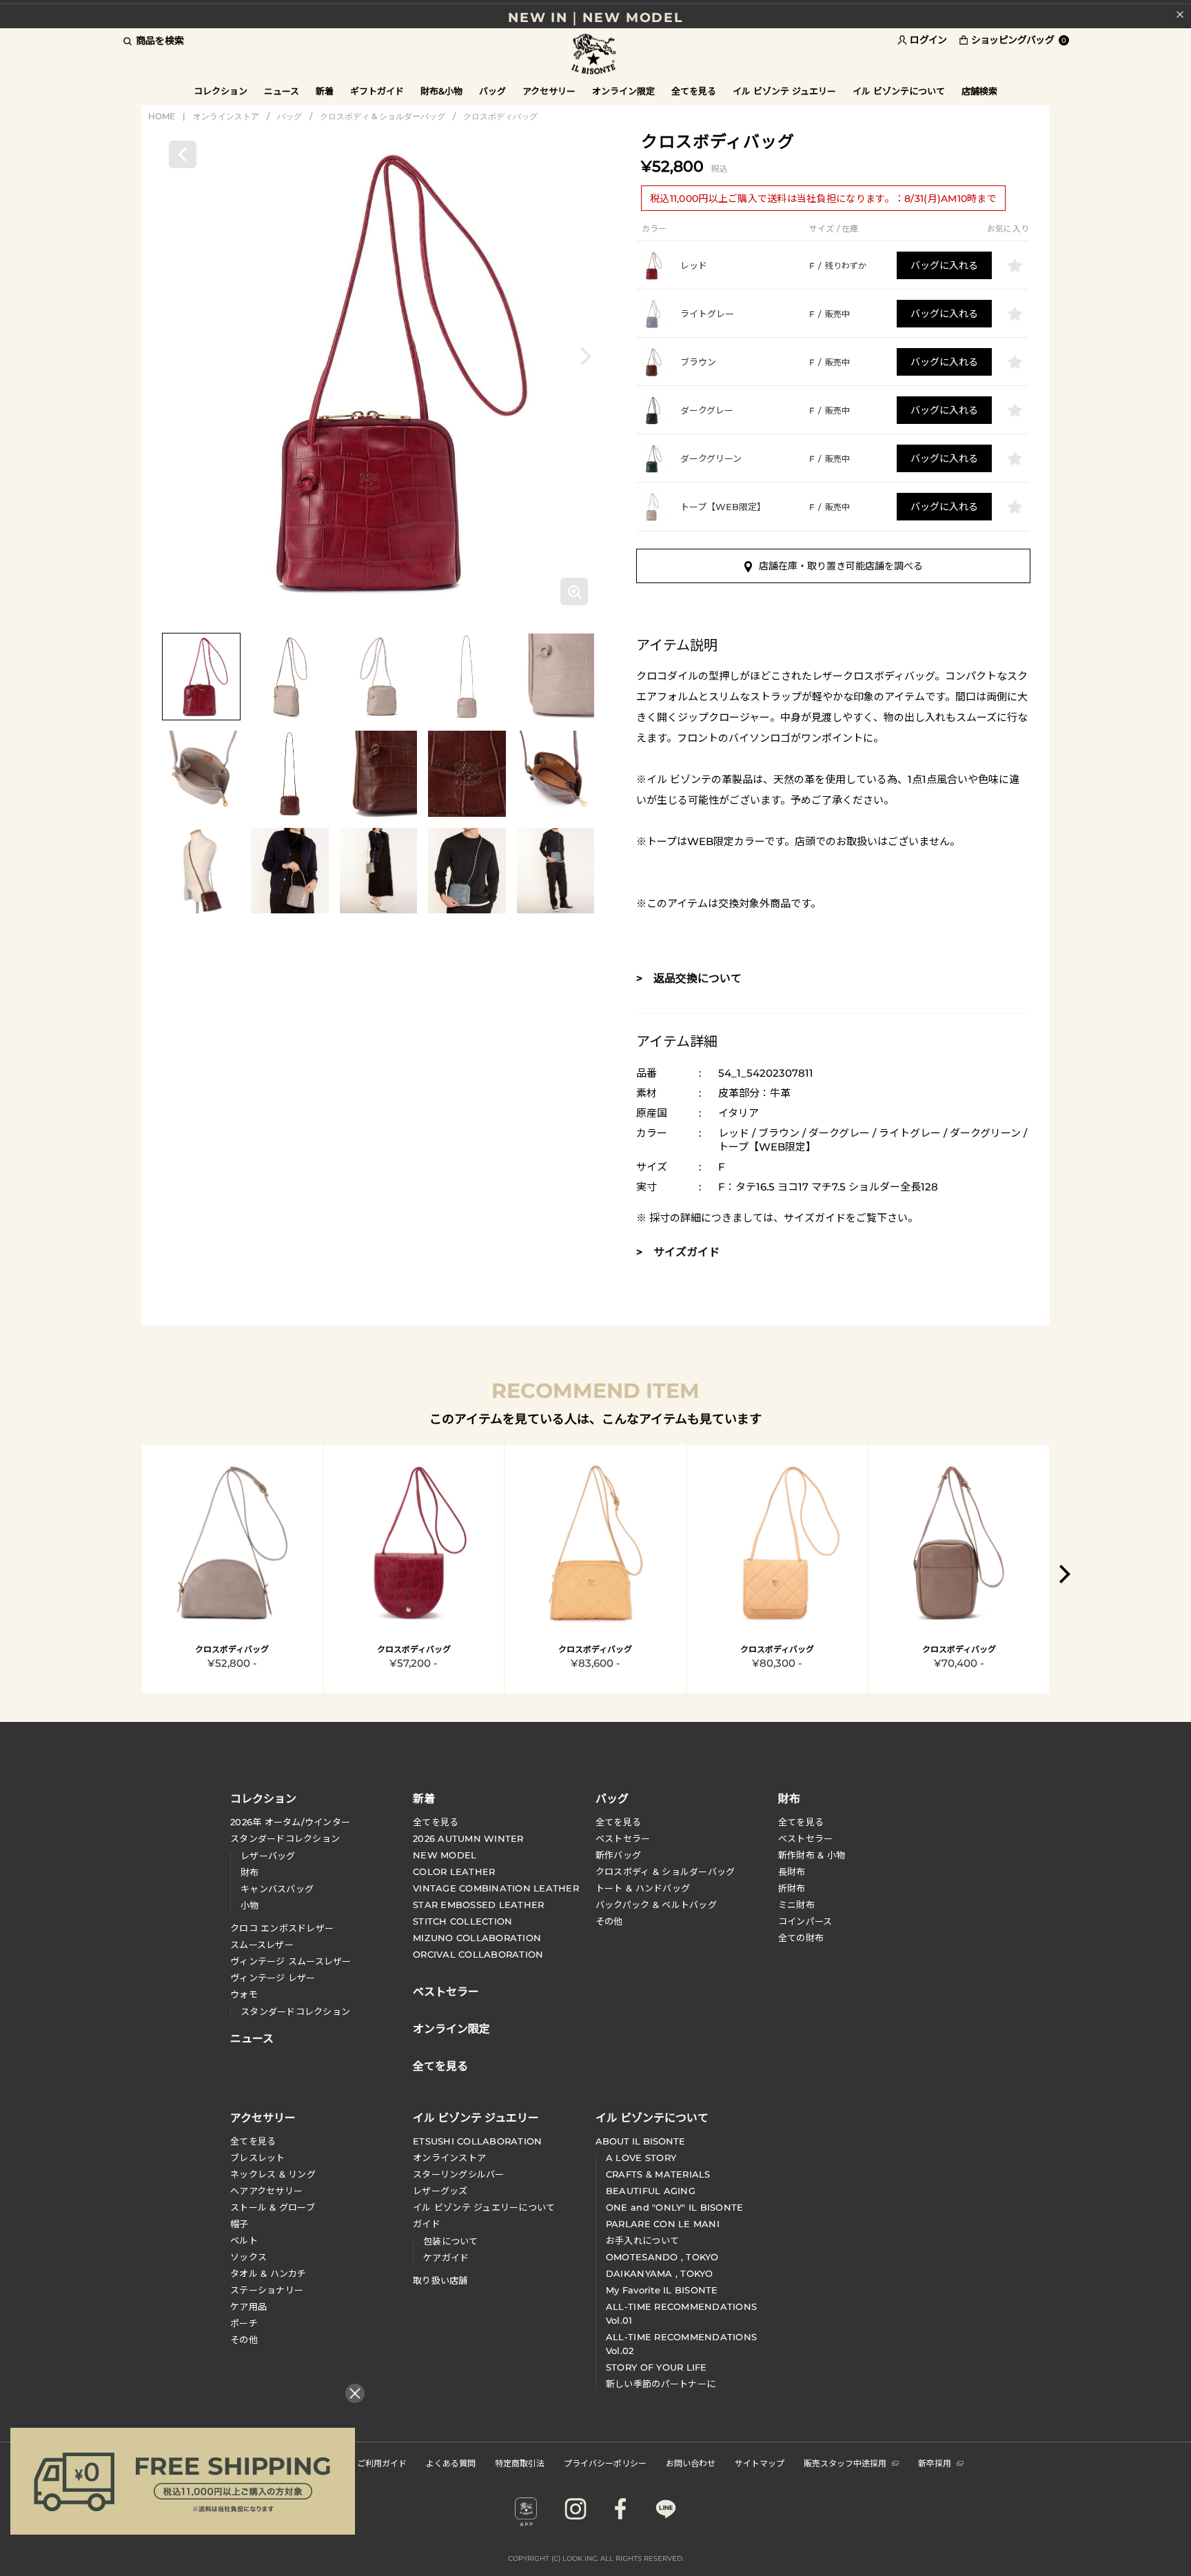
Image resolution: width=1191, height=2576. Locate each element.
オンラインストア (226, 116)
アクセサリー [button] (549, 91)
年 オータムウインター (290, 1822)
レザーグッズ (440, 2191)
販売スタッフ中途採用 (845, 2463)
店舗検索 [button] (979, 91)
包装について (451, 2241)
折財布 (792, 1888)
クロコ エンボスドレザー (282, 1928)
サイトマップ (760, 2463)
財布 (250, 1872)
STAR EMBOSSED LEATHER (478, 1905)
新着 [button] (325, 91)
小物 (250, 1905)
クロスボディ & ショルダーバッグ (383, 116)
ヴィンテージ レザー (273, 1978)
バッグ (289, 116)
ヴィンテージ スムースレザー (291, 1961)
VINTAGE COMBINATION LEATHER (496, 1888)
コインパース (805, 1921)
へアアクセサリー (266, 2191)
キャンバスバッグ (277, 1889)
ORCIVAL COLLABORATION (478, 1954)
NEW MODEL (445, 1855)
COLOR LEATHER (454, 1872)
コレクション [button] (221, 91)
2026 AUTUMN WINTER (468, 1838)
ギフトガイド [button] (377, 91)
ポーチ (244, 2323)
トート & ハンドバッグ (643, 1888)
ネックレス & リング (273, 2174)
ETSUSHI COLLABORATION (477, 2141)
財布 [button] (789, 1798)
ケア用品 (248, 2306)
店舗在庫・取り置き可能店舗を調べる (841, 566)
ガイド (427, 2224)
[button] (586, 356)
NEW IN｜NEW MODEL (595, 14)
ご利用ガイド (382, 2463)
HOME (162, 116)
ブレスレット (258, 2158)
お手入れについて (642, 2240)
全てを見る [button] (694, 91)
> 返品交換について (689, 978)
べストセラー (806, 1838)
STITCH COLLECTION (462, 1921)
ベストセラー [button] (446, 1990)
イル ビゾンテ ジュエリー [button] (784, 91)
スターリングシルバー (459, 2174)
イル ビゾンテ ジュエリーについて (484, 2207)
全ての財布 (801, 1938)
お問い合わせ (691, 2463)
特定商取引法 (520, 2463)
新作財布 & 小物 (812, 1855)
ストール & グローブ (273, 2207)
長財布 (792, 1872)
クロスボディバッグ (500, 116)
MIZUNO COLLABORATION (477, 1938)
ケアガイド (446, 2258)
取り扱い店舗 (440, 2280)
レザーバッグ (268, 1856)
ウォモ (244, 1994)
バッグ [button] (492, 91)
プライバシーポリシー (605, 2463)
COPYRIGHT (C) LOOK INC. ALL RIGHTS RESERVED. (596, 2558)
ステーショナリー (267, 2290)
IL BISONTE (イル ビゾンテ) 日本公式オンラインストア (595, 55)
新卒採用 (935, 2463)
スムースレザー (262, 1945)
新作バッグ (618, 1855)
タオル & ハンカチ (268, 2273)
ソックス (248, 2257)
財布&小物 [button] (441, 91)
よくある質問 (451, 2463)
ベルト (244, 2240)
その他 (609, 1921)
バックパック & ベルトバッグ (656, 1905)
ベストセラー (623, 1838)
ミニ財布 (796, 1905)
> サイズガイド (678, 1252)
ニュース (282, 91)
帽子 (240, 2224)
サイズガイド (815, 1218)
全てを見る (436, 1822)
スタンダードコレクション (285, 1838)
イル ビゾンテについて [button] (899, 91)
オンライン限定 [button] (623, 91)
